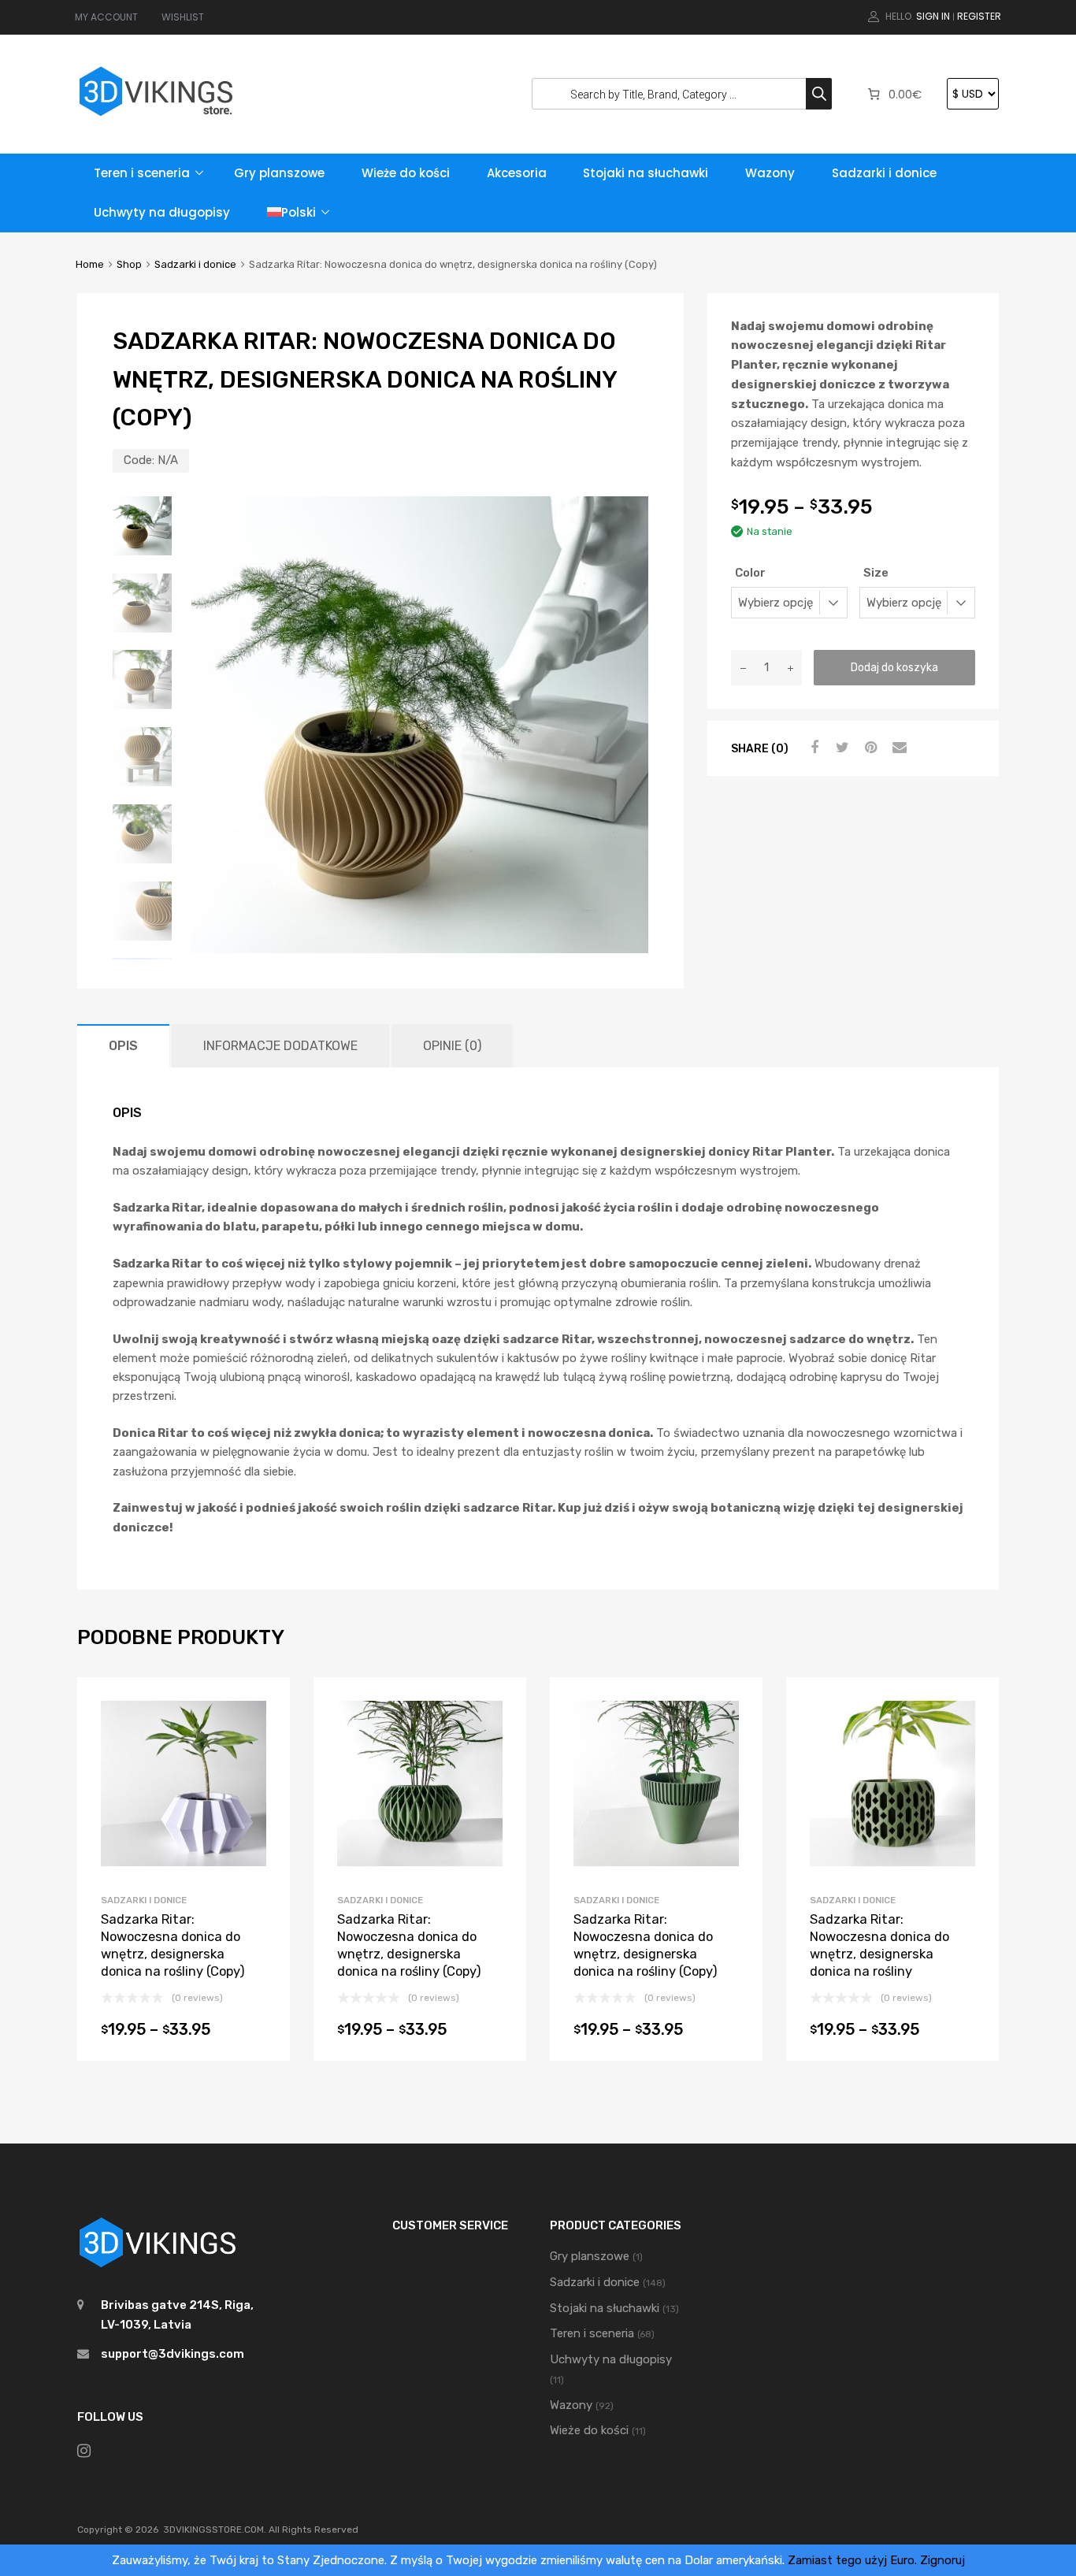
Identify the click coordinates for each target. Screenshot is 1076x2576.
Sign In (933, 16)
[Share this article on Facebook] (812, 748)
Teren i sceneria (142, 173)
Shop (129, 264)
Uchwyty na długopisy (162, 212)
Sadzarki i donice (884, 173)
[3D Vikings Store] (156, 118)
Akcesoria (517, 173)
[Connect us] (84, 2451)
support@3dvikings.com (173, 2354)
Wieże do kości (406, 173)
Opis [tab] (123, 1046)
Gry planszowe (279, 173)
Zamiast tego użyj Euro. (852, 2560)
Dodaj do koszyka (894, 667)
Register (979, 16)
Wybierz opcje (183, 2034)
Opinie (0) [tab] (452, 1046)
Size (876, 573)
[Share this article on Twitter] (840, 748)
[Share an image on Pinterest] (869, 748)
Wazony (770, 173)
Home (90, 264)
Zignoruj (942, 2560)
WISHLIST (183, 17)
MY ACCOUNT (106, 17)
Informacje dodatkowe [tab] (280, 1046)
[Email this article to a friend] (897, 748)
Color (750, 573)
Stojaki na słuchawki (646, 173)
